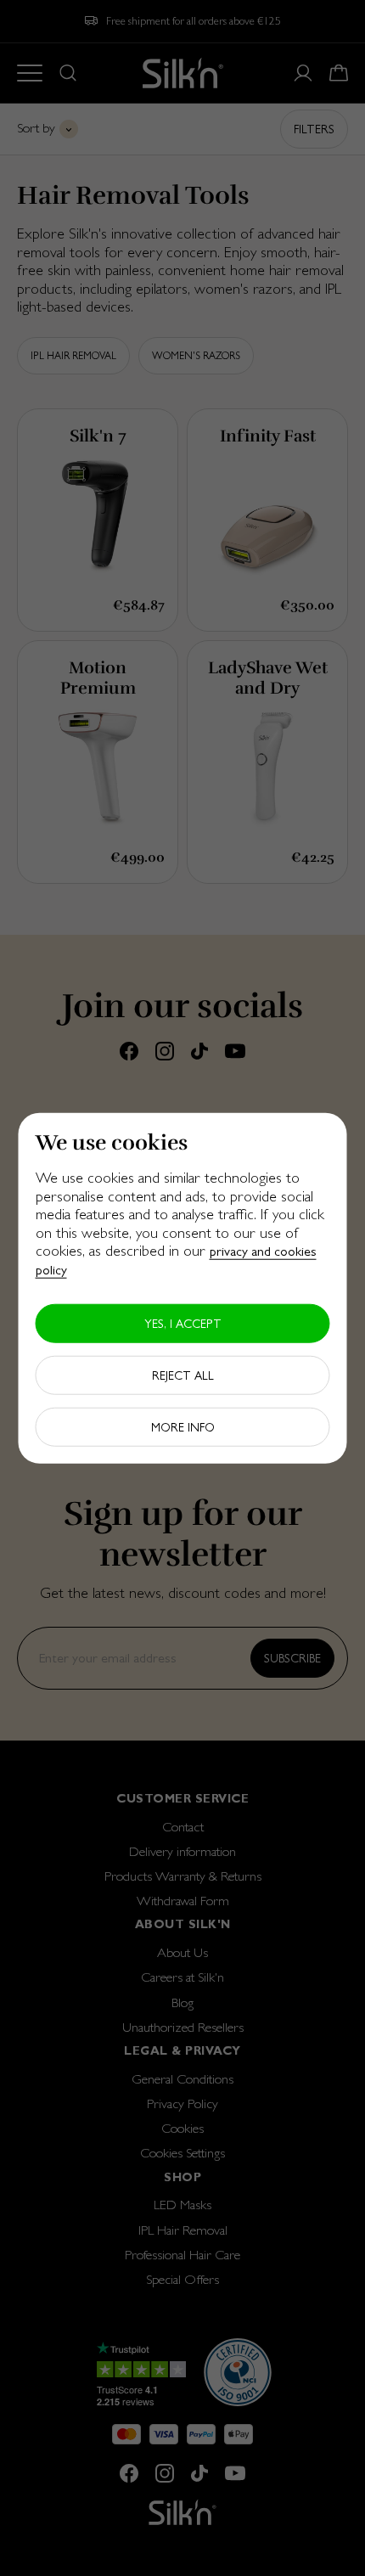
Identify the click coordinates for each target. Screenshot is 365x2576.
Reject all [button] (183, 1375)
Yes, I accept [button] (183, 1323)
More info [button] (183, 1426)
